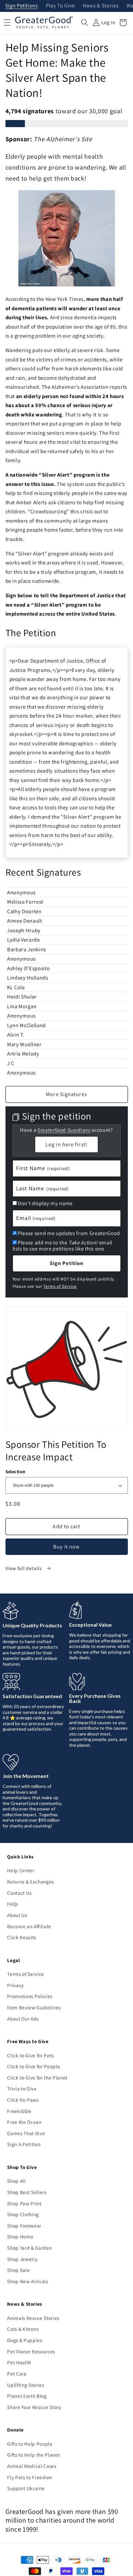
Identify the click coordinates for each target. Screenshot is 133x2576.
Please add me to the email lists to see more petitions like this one (62, 1246)
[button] (85, 23)
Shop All (16, 2181)
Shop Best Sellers (27, 2192)
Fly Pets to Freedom (30, 2477)
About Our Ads (23, 2019)
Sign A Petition (24, 2144)
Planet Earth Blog (27, 2396)
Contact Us (19, 1893)
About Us (17, 1915)
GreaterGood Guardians (64, 1130)
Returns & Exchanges (31, 1882)
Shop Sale (18, 2270)
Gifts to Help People (30, 2444)
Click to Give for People (34, 2066)
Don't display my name (45, 1203)
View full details (24, 1568)
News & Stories (101, 6)
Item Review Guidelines (34, 2007)
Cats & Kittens (23, 2329)
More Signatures (66, 1094)
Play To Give (60, 6)
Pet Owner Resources (31, 2351)
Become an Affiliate (29, 1926)
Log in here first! (66, 1144)
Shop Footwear (24, 2226)
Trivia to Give (22, 2088)
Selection (15, 1471)
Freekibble (19, 2111)
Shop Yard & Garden (29, 2248)
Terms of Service (60, 1286)
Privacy (15, 1985)
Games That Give (26, 2133)
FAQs (13, 1904)
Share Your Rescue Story (34, 2407)
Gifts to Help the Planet (33, 2455)
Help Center (21, 1870)
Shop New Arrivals (27, 2281)
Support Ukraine (26, 2488)
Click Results (22, 1937)
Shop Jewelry (22, 2259)
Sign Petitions (22, 6)
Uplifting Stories (26, 2385)
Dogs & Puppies (25, 2340)
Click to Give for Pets (31, 2055)
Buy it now (67, 1547)
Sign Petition (66, 1263)
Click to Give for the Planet (37, 2078)
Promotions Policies (30, 1996)
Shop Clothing (23, 2214)
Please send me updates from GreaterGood (69, 1233)
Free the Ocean (24, 2122)
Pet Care (17, 2374)
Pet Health (19, 2362)
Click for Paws (23, 2100)
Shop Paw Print (24, 2203)
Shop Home (20, 2237)
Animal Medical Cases (32, 2466)
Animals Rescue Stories (33, 2318)
